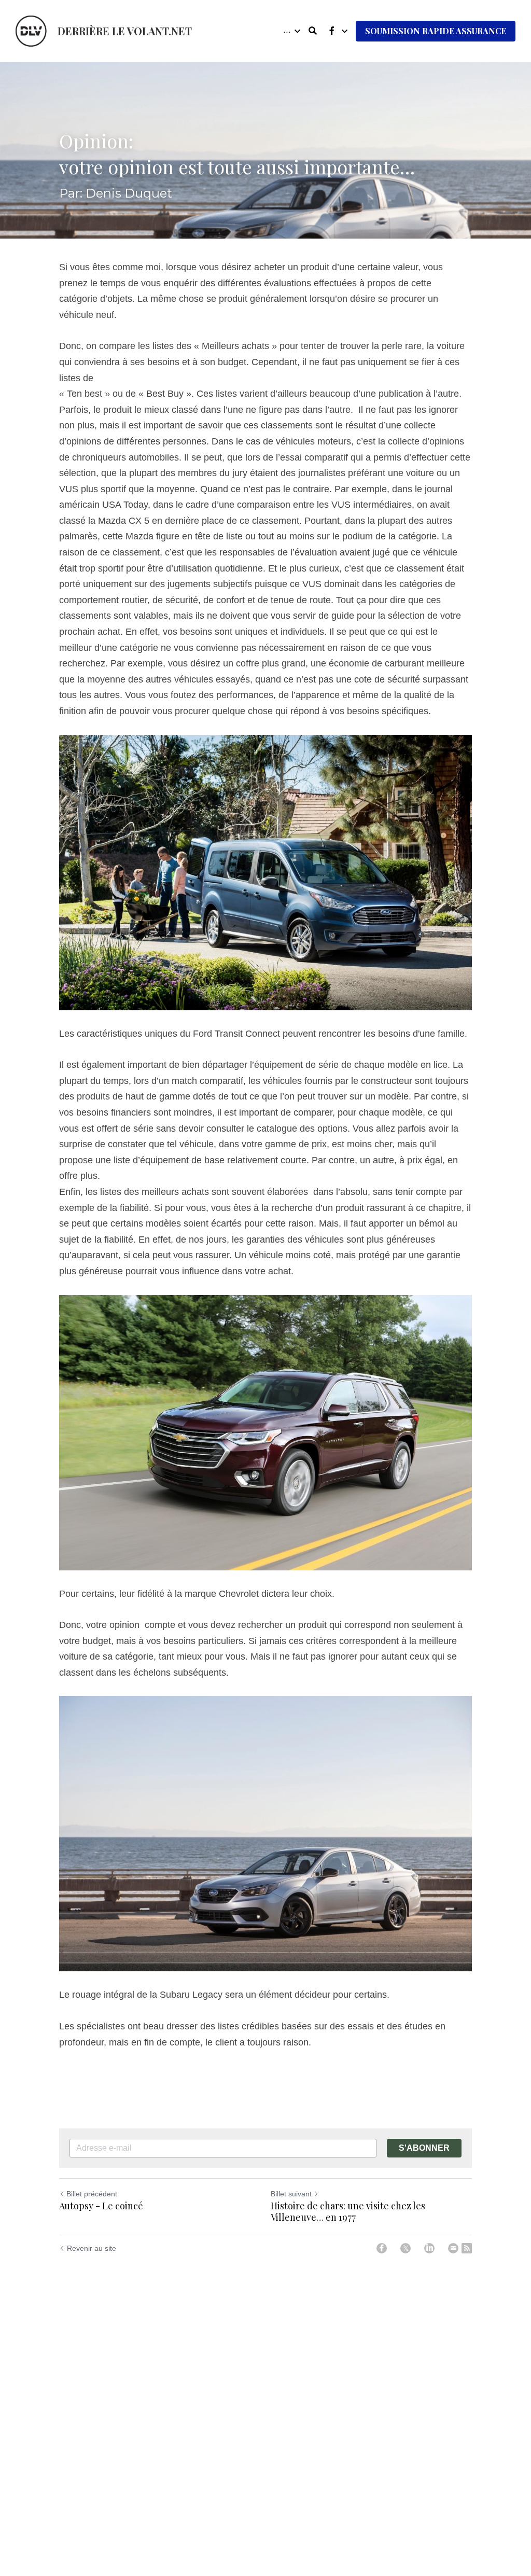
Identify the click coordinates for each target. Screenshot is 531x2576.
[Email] (453, 2248)
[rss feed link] (467, 2248)
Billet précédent (92, 2194)
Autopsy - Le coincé (101, 2206)
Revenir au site (92, 2248)
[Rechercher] (313, 31)
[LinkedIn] (429, 2248)
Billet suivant (291, 2194)
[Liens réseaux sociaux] (332, 31)
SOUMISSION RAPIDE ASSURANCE (436, 31)
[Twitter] (406, 2248)
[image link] (31, 30)
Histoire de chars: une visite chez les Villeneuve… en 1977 (348, 2212)
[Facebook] (382, 2248)
